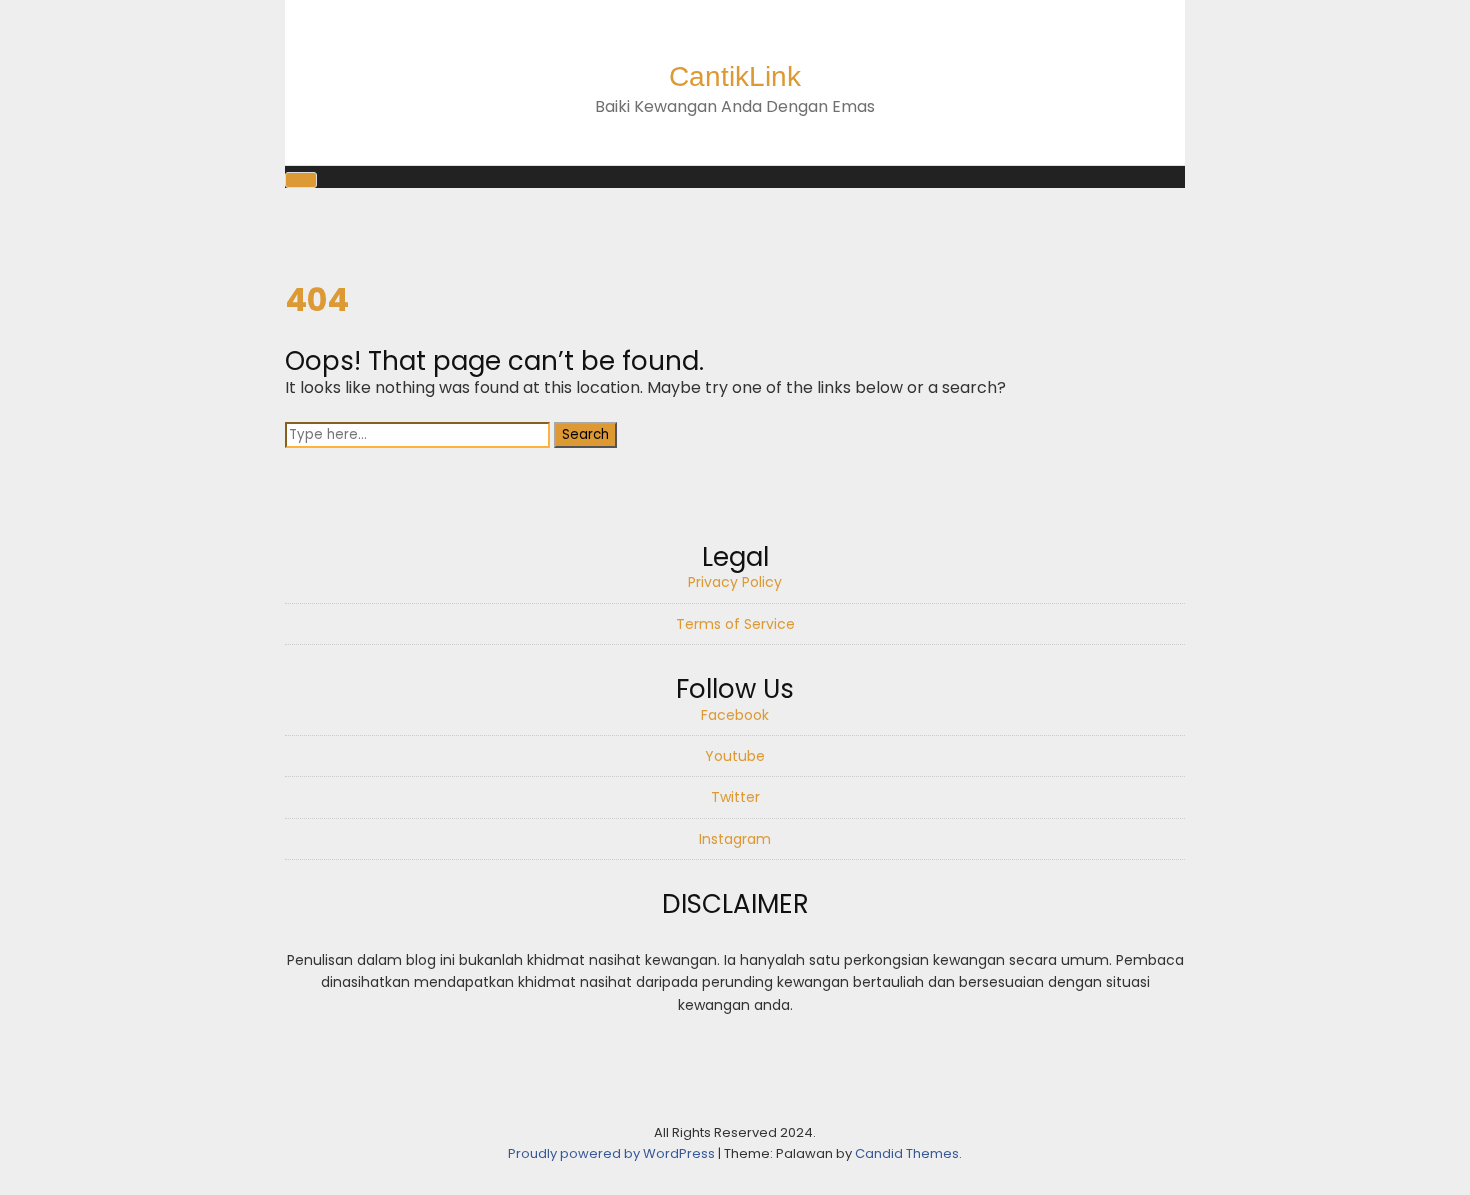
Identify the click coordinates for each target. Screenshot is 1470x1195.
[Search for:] (419, 433)
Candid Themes (907, 1153)
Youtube (735, 756)
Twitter (735, 797)
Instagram (735, 839)
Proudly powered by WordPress (613, 1153)
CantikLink (735, 76)
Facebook (735, 715)
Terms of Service (735, 624)
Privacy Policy (735, 582)
